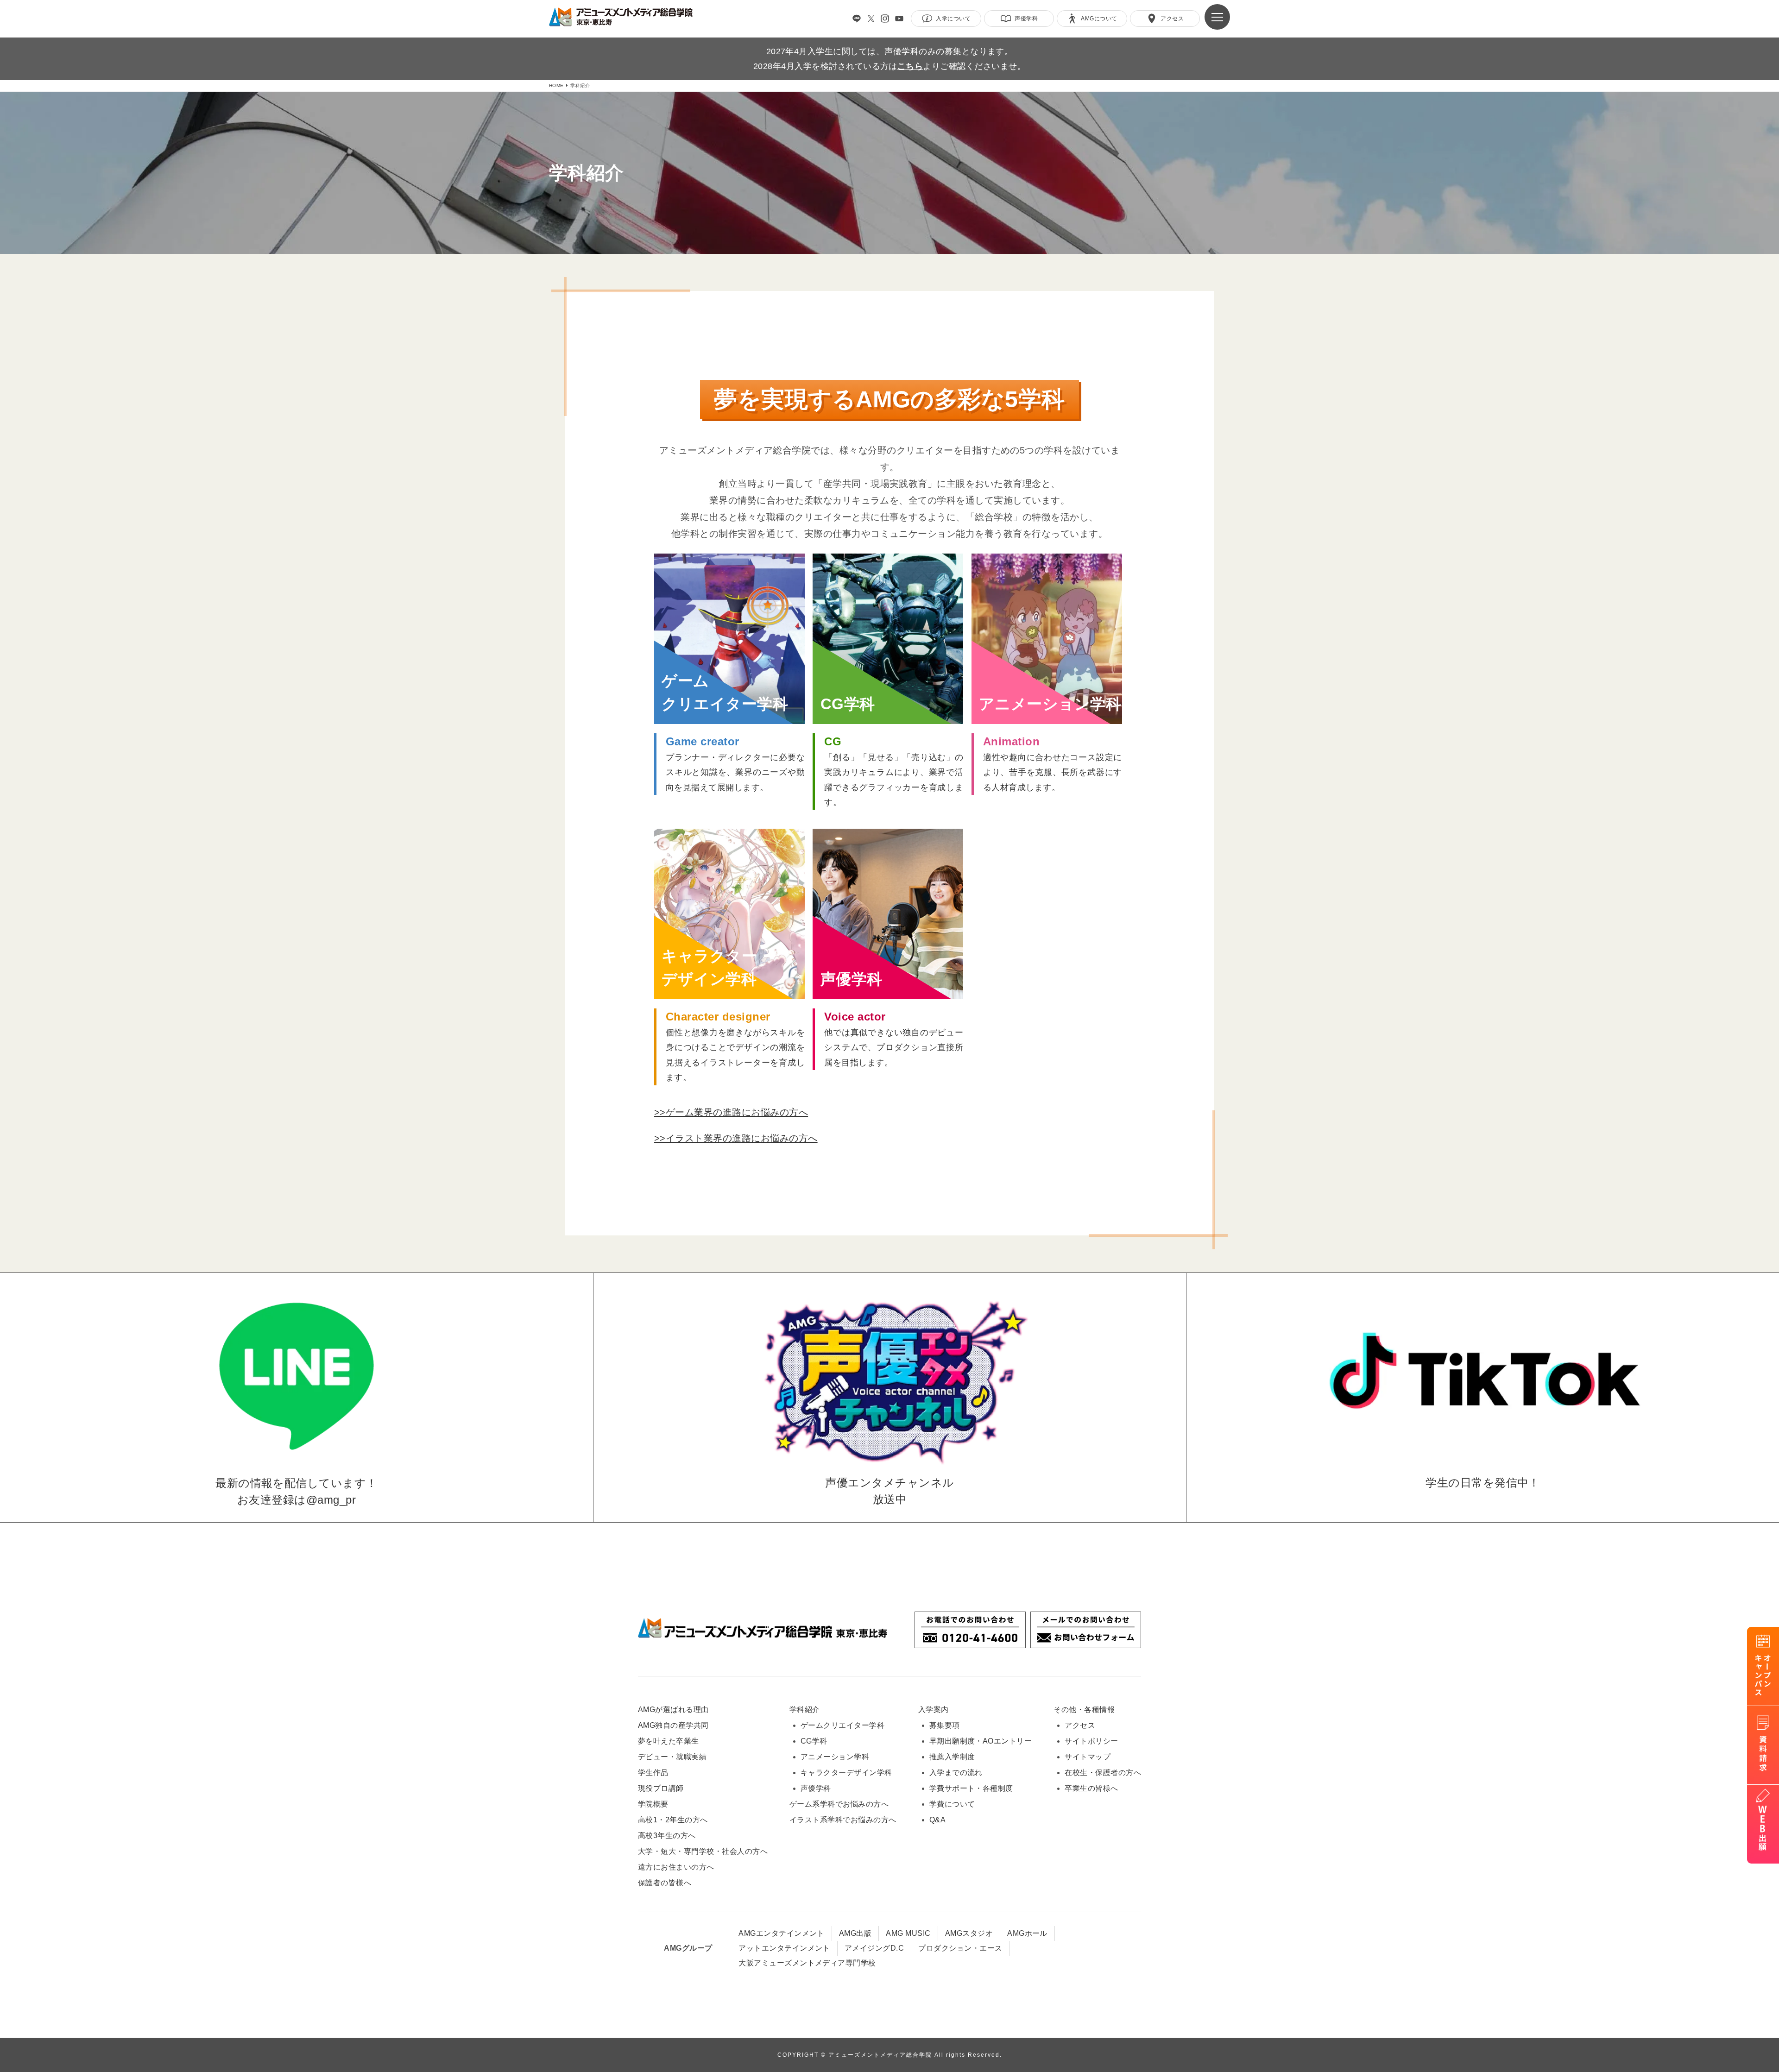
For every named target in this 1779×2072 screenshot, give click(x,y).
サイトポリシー (1091, 1741)
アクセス (1080, 1725)
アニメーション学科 (835, 1757)
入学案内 (934, 1710)
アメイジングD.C (874, 1948)
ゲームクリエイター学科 (842, 1725)
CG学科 (814, 1741)
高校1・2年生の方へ (673, 1820)
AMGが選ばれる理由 (673, 1710)
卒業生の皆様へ (1091, 1788)
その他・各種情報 (1084, 1710)
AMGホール (1027, 1933)
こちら (910, 66)
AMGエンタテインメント (782, 1933)
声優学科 (816, 1788)
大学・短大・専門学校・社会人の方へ (703, 1851)
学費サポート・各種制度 (971, 1788)
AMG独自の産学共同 (673, 1725)
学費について (952, 1804)
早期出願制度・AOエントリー (981, 1741)
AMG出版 (855, 1933)
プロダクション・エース (960, 1948)
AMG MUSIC (908, 1933)
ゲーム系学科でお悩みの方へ (839, 1804)
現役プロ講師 (661, 1788)
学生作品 (653, 1773)
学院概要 (653, 1804)
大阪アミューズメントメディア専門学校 (807, 1963)
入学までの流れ (956, 1773)
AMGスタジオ (969, 1933)
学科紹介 (805, 1710)
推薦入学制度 (952, 1757)
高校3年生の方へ (667, 1836)
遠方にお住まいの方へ (676, 1867)
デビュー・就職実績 (672, 1757)
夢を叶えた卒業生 (669, 1741)
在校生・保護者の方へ (1103, 1773)
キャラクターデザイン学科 (846, 1773)
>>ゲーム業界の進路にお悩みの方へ (731, 1112)
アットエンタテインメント (784, 1948)
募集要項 (945, 1725)
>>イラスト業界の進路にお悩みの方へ (736, 1138)
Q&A (937, 1820)
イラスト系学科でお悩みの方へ (843, 1820)
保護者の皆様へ (665, 1883)
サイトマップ (1088, 1757)
